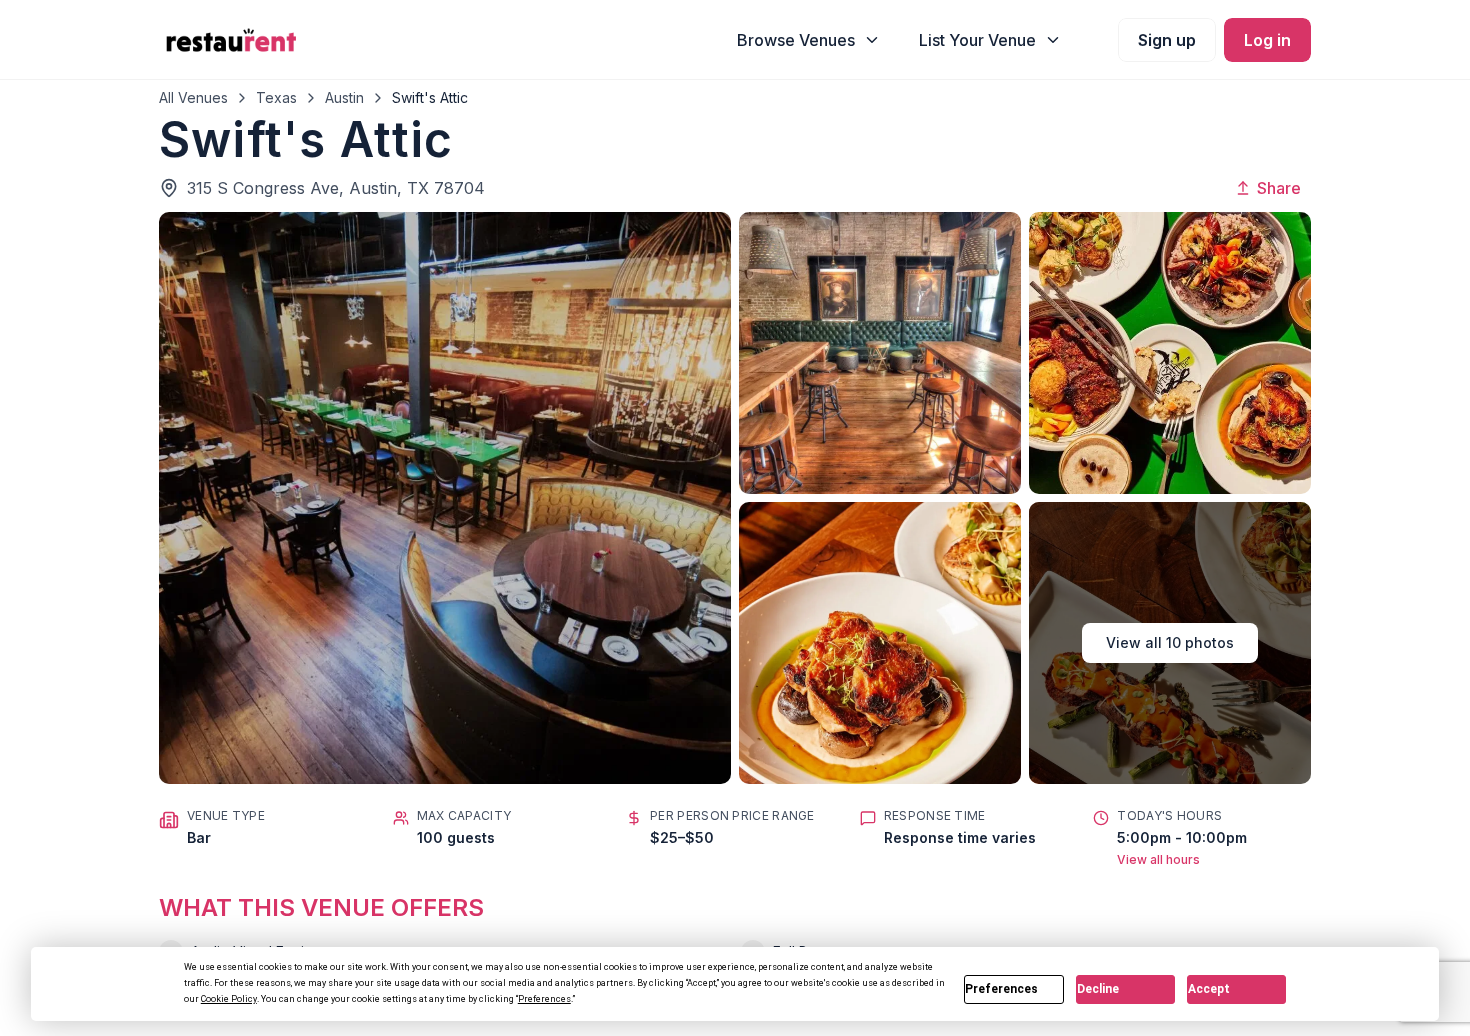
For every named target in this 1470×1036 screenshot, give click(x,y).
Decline (1098, 989)
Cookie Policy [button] (229, 999)
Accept (1209, 989)
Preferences (1001, 989)
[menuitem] (809, 40)
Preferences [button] (544, 999)
